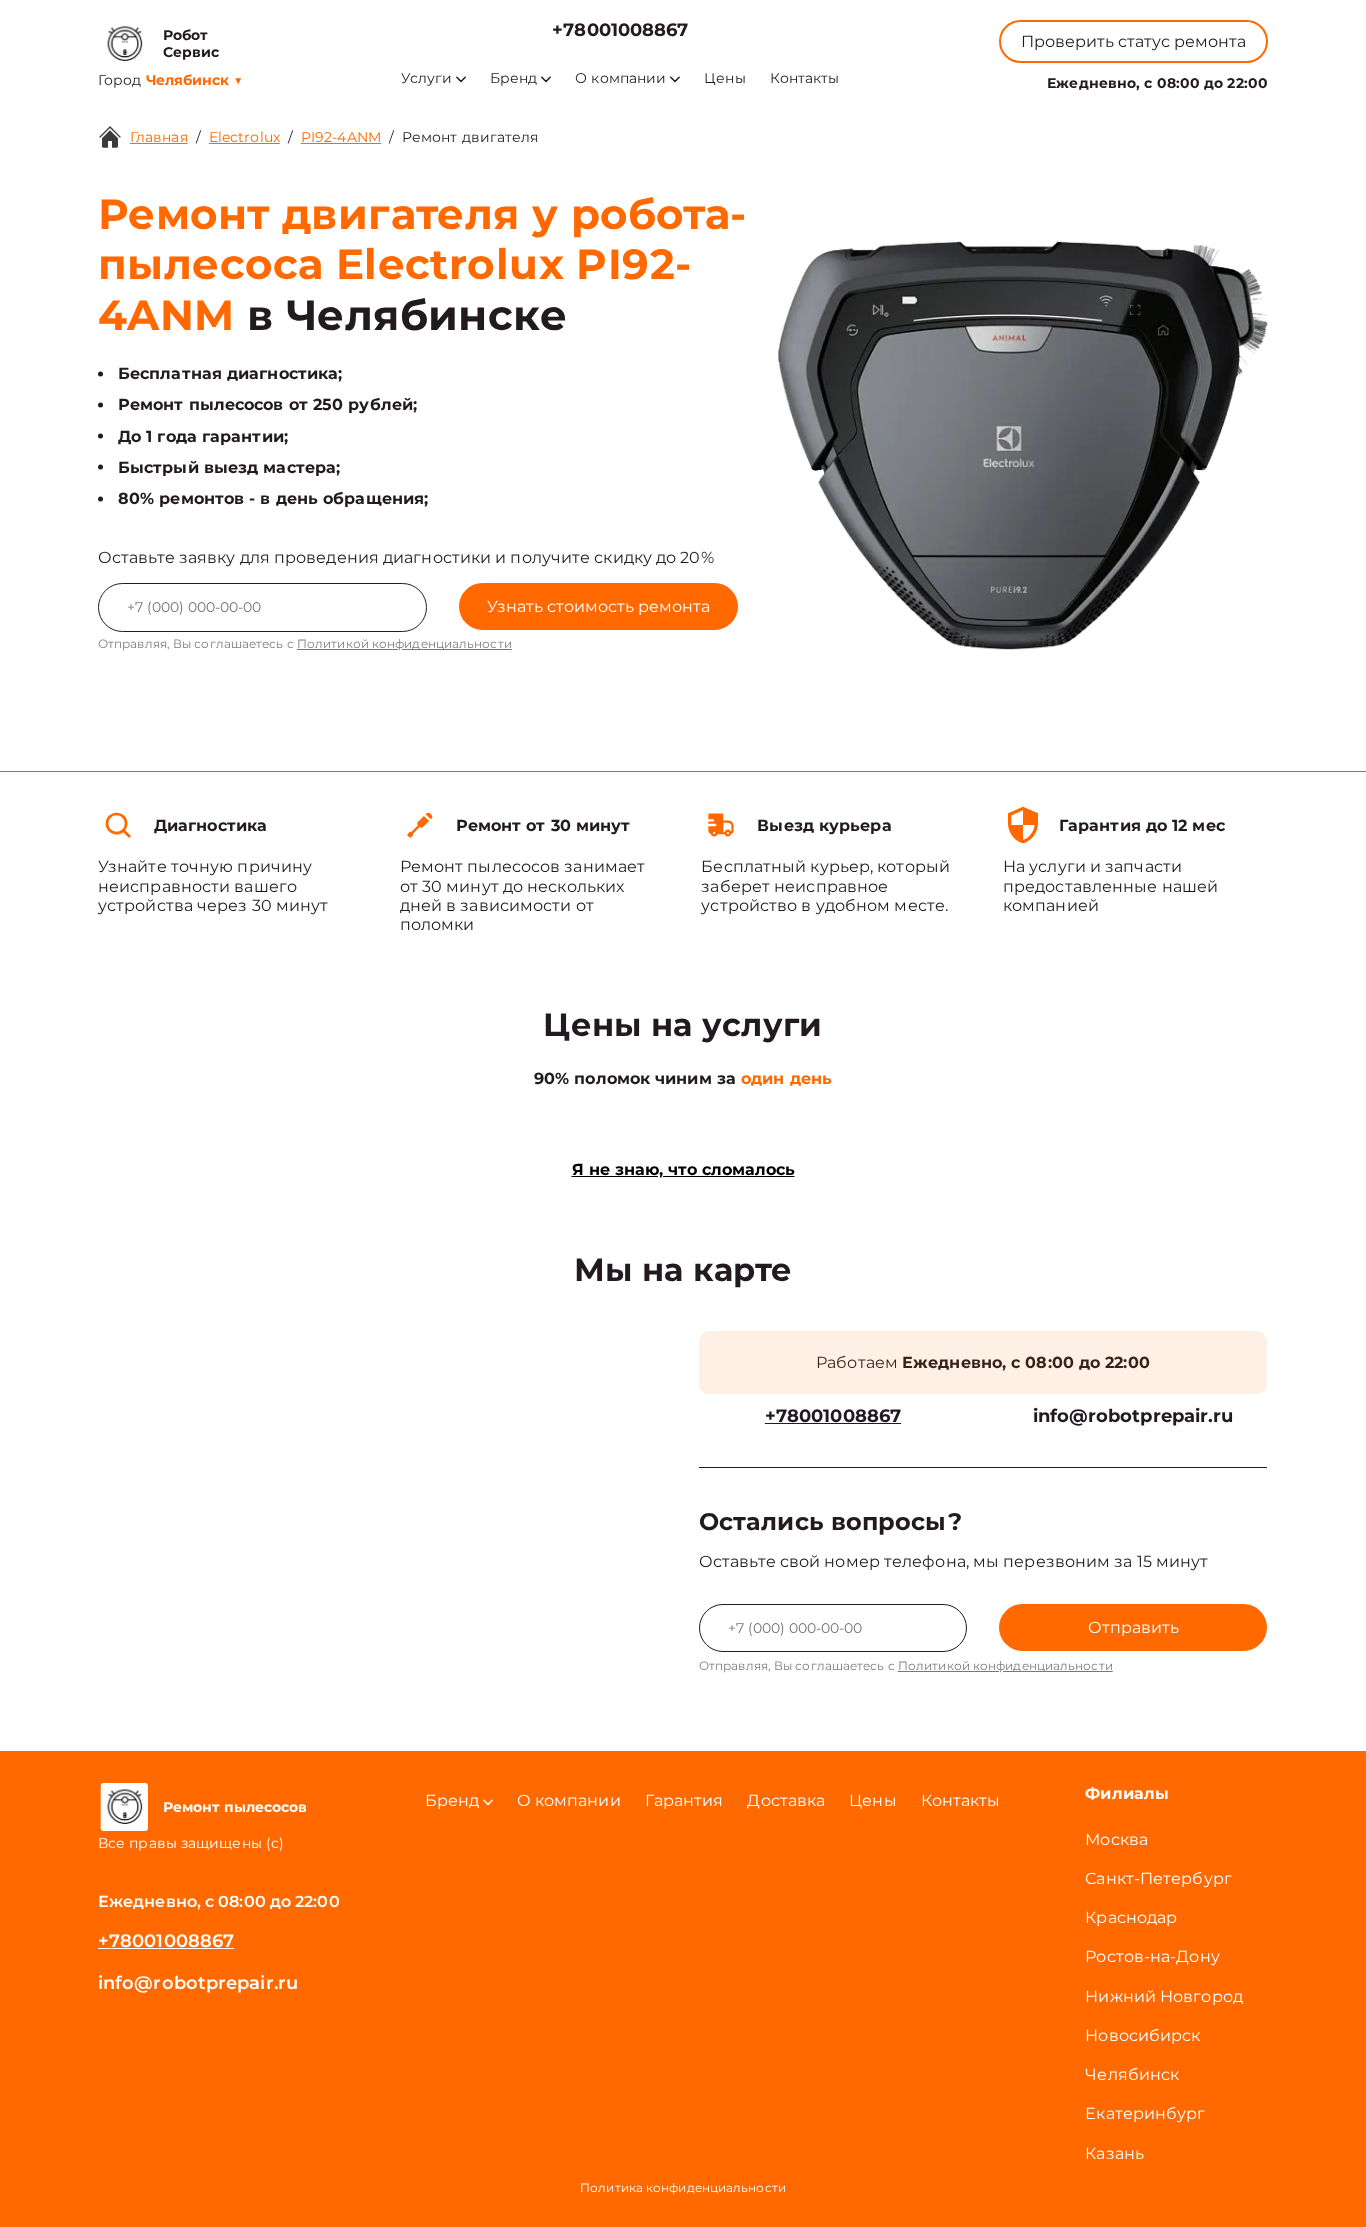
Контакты (805, 78)
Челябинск (1132, 2074)
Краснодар (1131, 1917)
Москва (1116, 1839)
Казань (1114, 2153)
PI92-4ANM (341, 137)
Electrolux (244, 137)
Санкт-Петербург (1158, 1878)
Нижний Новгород (1164, 1996)
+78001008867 (620, 30)
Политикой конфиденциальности (404, 643)
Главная (159, 137)
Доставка (786, 1800)
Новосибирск (1142, 2035)
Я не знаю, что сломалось (683, 1169)
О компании (620, 78)
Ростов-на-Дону (1152, 1956)
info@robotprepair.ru (1133, 1416)
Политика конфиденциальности (683, 2187)
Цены (724, 78)
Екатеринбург (1145, 2113)
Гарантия (684, 1800)
